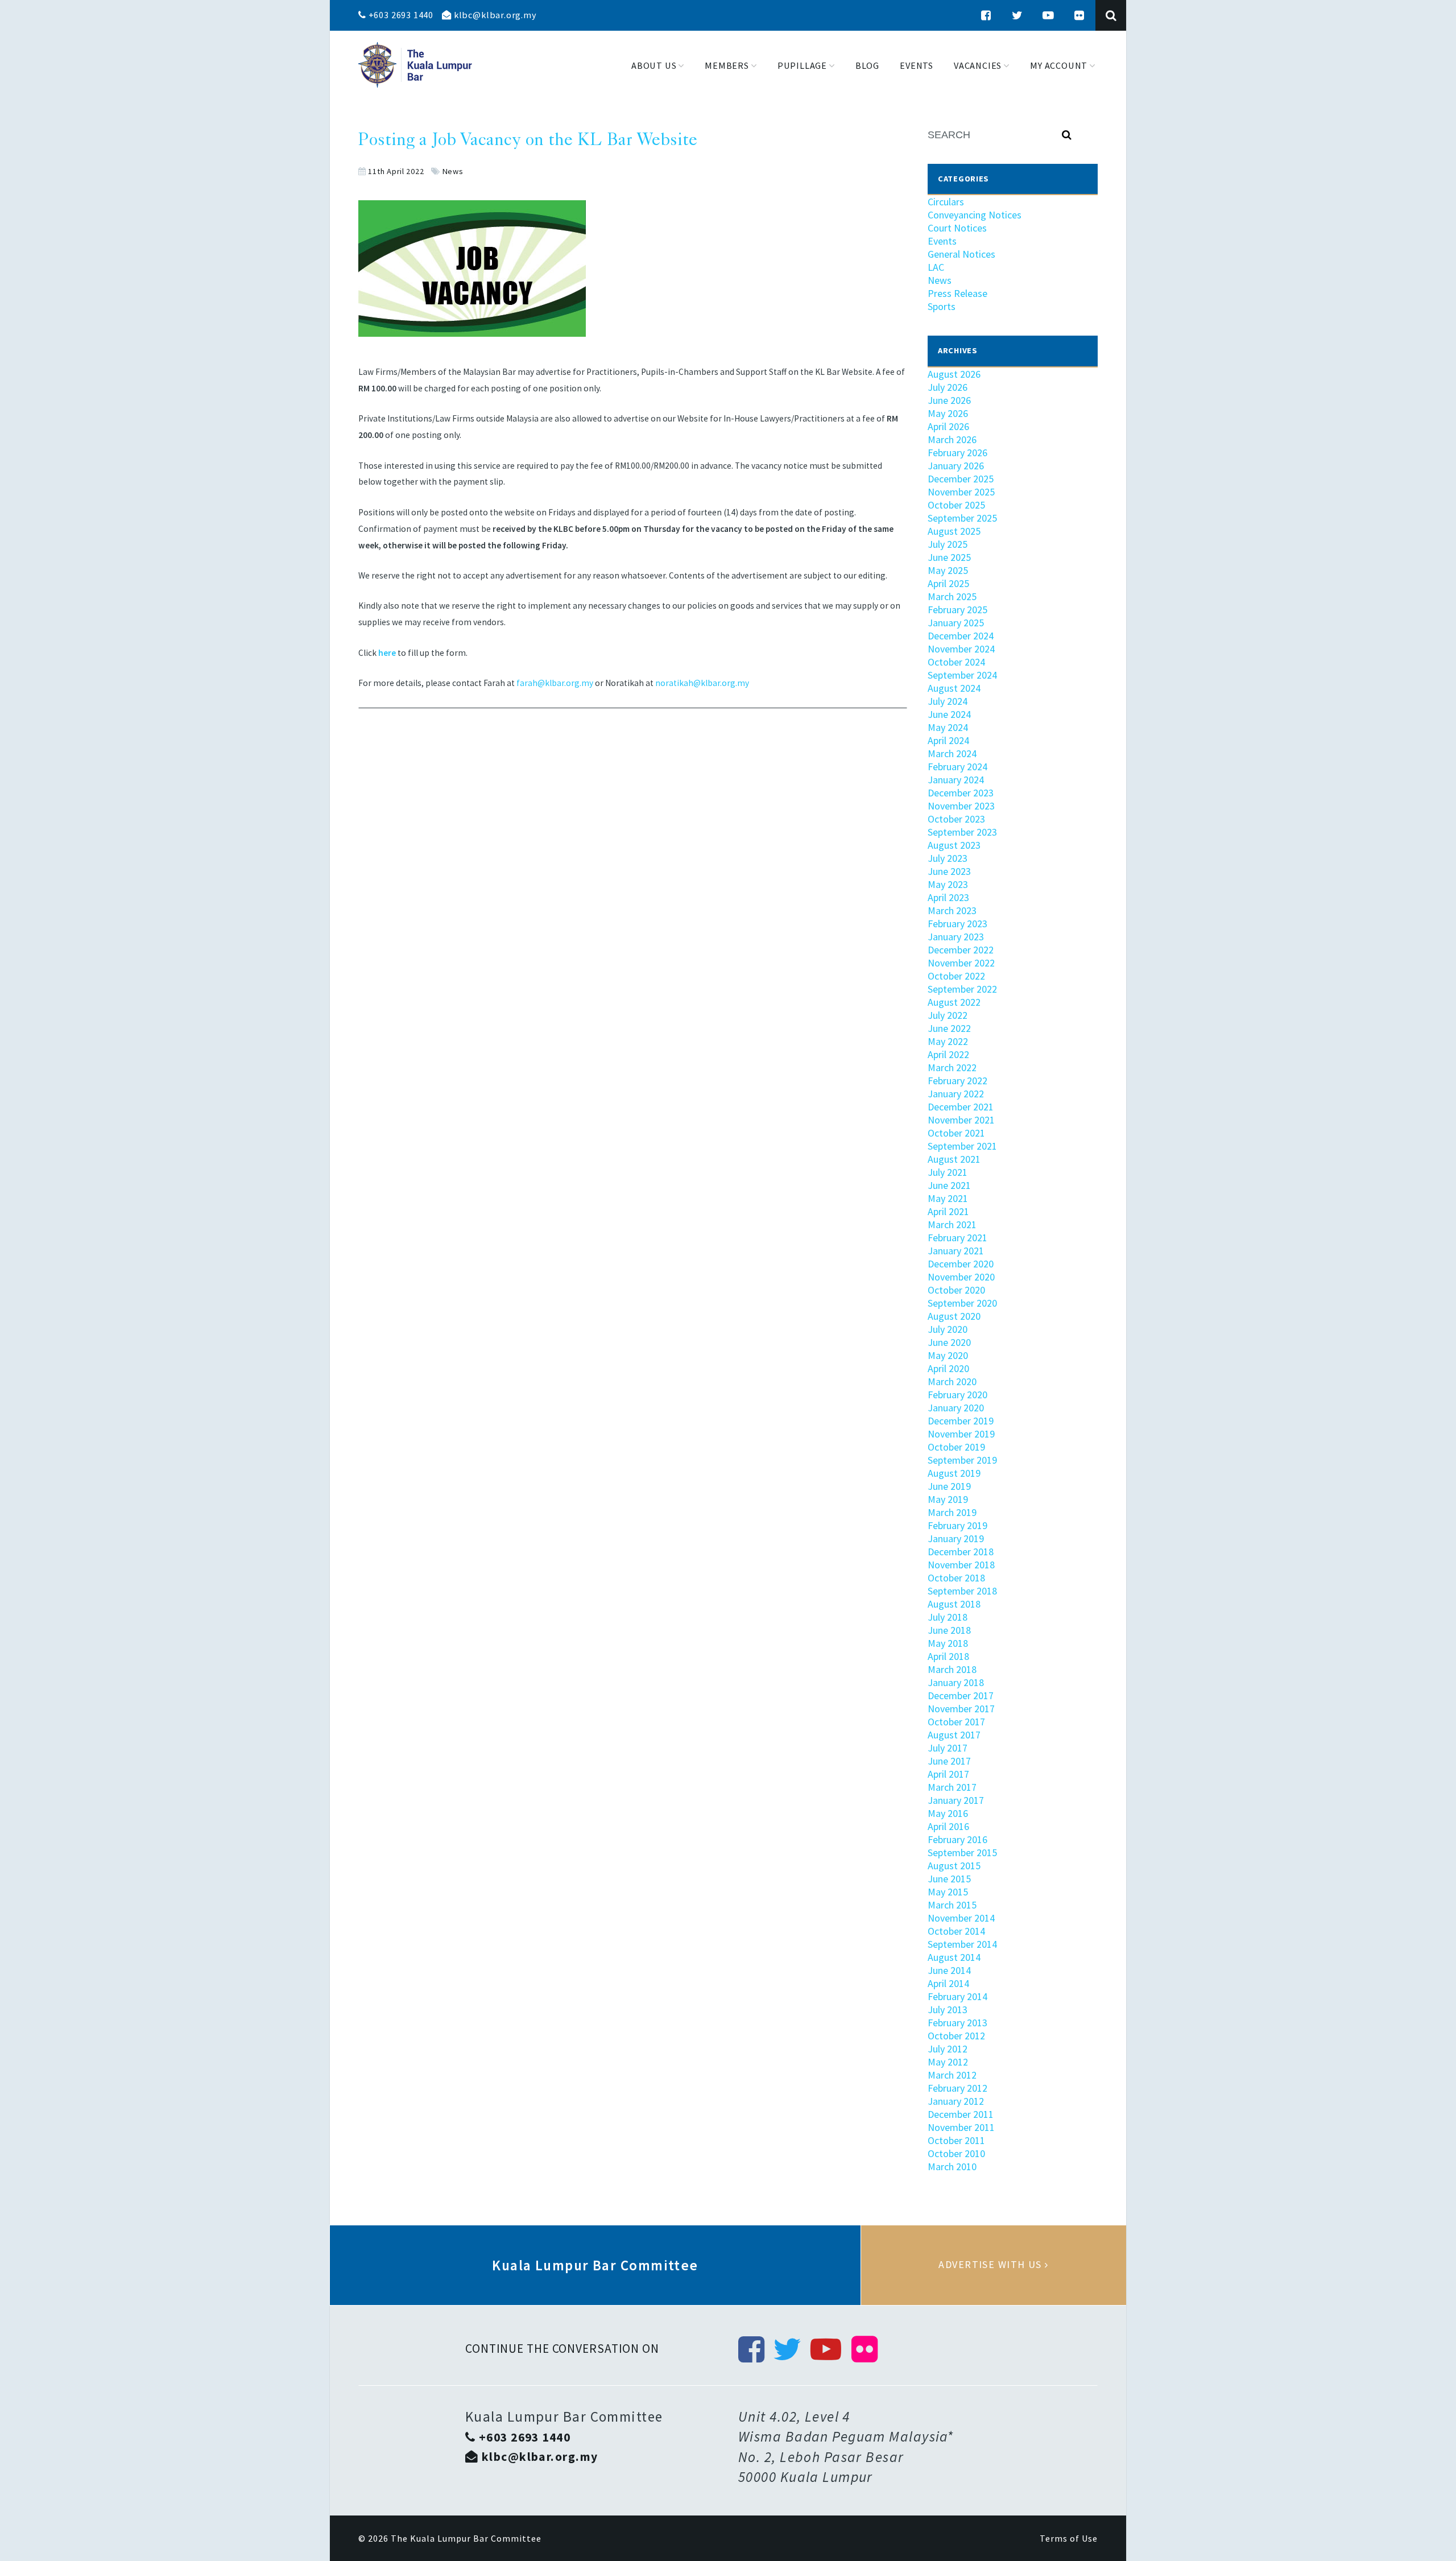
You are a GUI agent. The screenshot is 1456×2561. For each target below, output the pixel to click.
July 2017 (948, 1748)
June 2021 (949, 1185)
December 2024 (961, 636)
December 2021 (961, 1107)
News (453, 171)
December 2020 (961, 1264)
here (387, 653)
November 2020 (961, 1277)
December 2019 (961, 1421)
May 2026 (948, 413)
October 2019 (956, 1447)
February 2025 (957, 610)
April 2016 (948, 1826)
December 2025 (961, 479)
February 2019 (957, 1525)
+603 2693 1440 (400, 15)
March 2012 (952, 2075)
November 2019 (961, 1434)
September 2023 (962, 832)
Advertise (994, 2265)
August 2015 (954, 1866)
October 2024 (956, 662)
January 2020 (956, 1408)
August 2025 (954, 531)
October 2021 (956, 1133)
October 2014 (956, 1931)
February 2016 (957, 1839)
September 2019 (962, 1460)
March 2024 (952, 753)
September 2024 (962, 675)
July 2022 (948, 1015)
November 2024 (961, 649)
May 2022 (948, 1041)
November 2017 (961, 1709)
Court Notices (957, 228)
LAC (936, 267)
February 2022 (957, 1081)
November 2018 (961, 1565)
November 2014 (961, 1918)
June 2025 (949, 557)
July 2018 (948, 1617)
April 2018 (948, 1656)
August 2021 (954, 1159)
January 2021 (956, 1251)
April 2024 (948, 740)
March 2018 (952, 1669)
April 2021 (948, 1211)
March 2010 (952, 2166)
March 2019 (952, 1512)
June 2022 (949, 1028)
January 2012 (956, 2101)
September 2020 (962, 1303)
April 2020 (948, 1368)
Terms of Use (1069, 2538)
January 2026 (956, 466)
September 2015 (962, 1852)
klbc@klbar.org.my (494, 15)
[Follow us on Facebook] (986, 15)
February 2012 (957, 2088)
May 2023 (948, 884)
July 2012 (948, 2049)
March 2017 (952, 1787)
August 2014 (954, 1957)
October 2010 (956, 2153)
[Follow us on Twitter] (1017, 15)
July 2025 (948, 544)
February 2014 (957, 1996)
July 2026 (948, 387)
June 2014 (949, 1970)
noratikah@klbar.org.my (702, 683)
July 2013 (948, 2009)
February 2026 (957, 453)
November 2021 (961, 1120)
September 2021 (962, 1146)
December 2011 (961, 2114)
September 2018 (962, 1591)
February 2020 (957, 1395)
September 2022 (962, 989)
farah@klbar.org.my (555, 683)
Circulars (946, 202)
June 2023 (949, 871)
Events (942, 241)
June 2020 (949, 1342)
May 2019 (948, 1499)
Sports (942, 306)
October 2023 (956, 819)
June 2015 (949, 1879)
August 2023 (954, 845)
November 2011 (961, 2127)
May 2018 (948, 1643)
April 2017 (948, 1774)
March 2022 (952, 1067)
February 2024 (957, 767)
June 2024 (949, 714)
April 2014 (948, 1983)
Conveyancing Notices (975, 215)
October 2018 (956, 1578)
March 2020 (952, 1381)
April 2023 (948, 897)
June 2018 (949, 1630)
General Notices (961, 254)
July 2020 (948, 1329)
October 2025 (956, 505)
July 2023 (948, 858)
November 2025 (961, 492)
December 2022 (961, 950)
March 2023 (952, 910)
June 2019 (949, 1486)
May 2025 (948, 570)
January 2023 (956, 937)
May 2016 (948, 1813)
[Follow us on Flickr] (1079, 15)
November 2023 (961, 806)
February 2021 (957, 1238)
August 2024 (954, 688)
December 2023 (961, 793)
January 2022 (956, 1094)
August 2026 (954, 374)
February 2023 (957, 924)
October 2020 (956, 1290)
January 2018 (956, 1682)
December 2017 (961, 1695)
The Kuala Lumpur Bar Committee (466, 2538)
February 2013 (957, 2023)
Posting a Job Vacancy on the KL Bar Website (528, 141)
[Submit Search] (1067, 135)
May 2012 (948, 2062)
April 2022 (948, 1054)
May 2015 (948, 1892)
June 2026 (949, 400)
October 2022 (956, 976)
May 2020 (948, 1355)
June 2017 (949, 1761)
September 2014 (962, 1944)
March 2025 (952, 596)
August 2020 (954, 1316)
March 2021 (952, 1224)
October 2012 (956, 2036)
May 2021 (948, 1198)
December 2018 (961, 1552)
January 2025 (956, 623)
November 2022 (961, 963)
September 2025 (962, 518)
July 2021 (948, 1172)
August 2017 (954, 1735)
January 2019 (956, 1538)
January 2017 (956, 1800)
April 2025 (948, 583)
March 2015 (952, 1905)
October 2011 (956, 2140)
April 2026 (948, 426)
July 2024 (948, 701)
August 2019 (954, 1473)
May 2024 (948, 727)
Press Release (957, 293)
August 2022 (954, 1002)
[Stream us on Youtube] (1048, 15)
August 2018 (954, 1604)
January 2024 (956, 780)
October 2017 (956, 1722)
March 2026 (952, 439)
